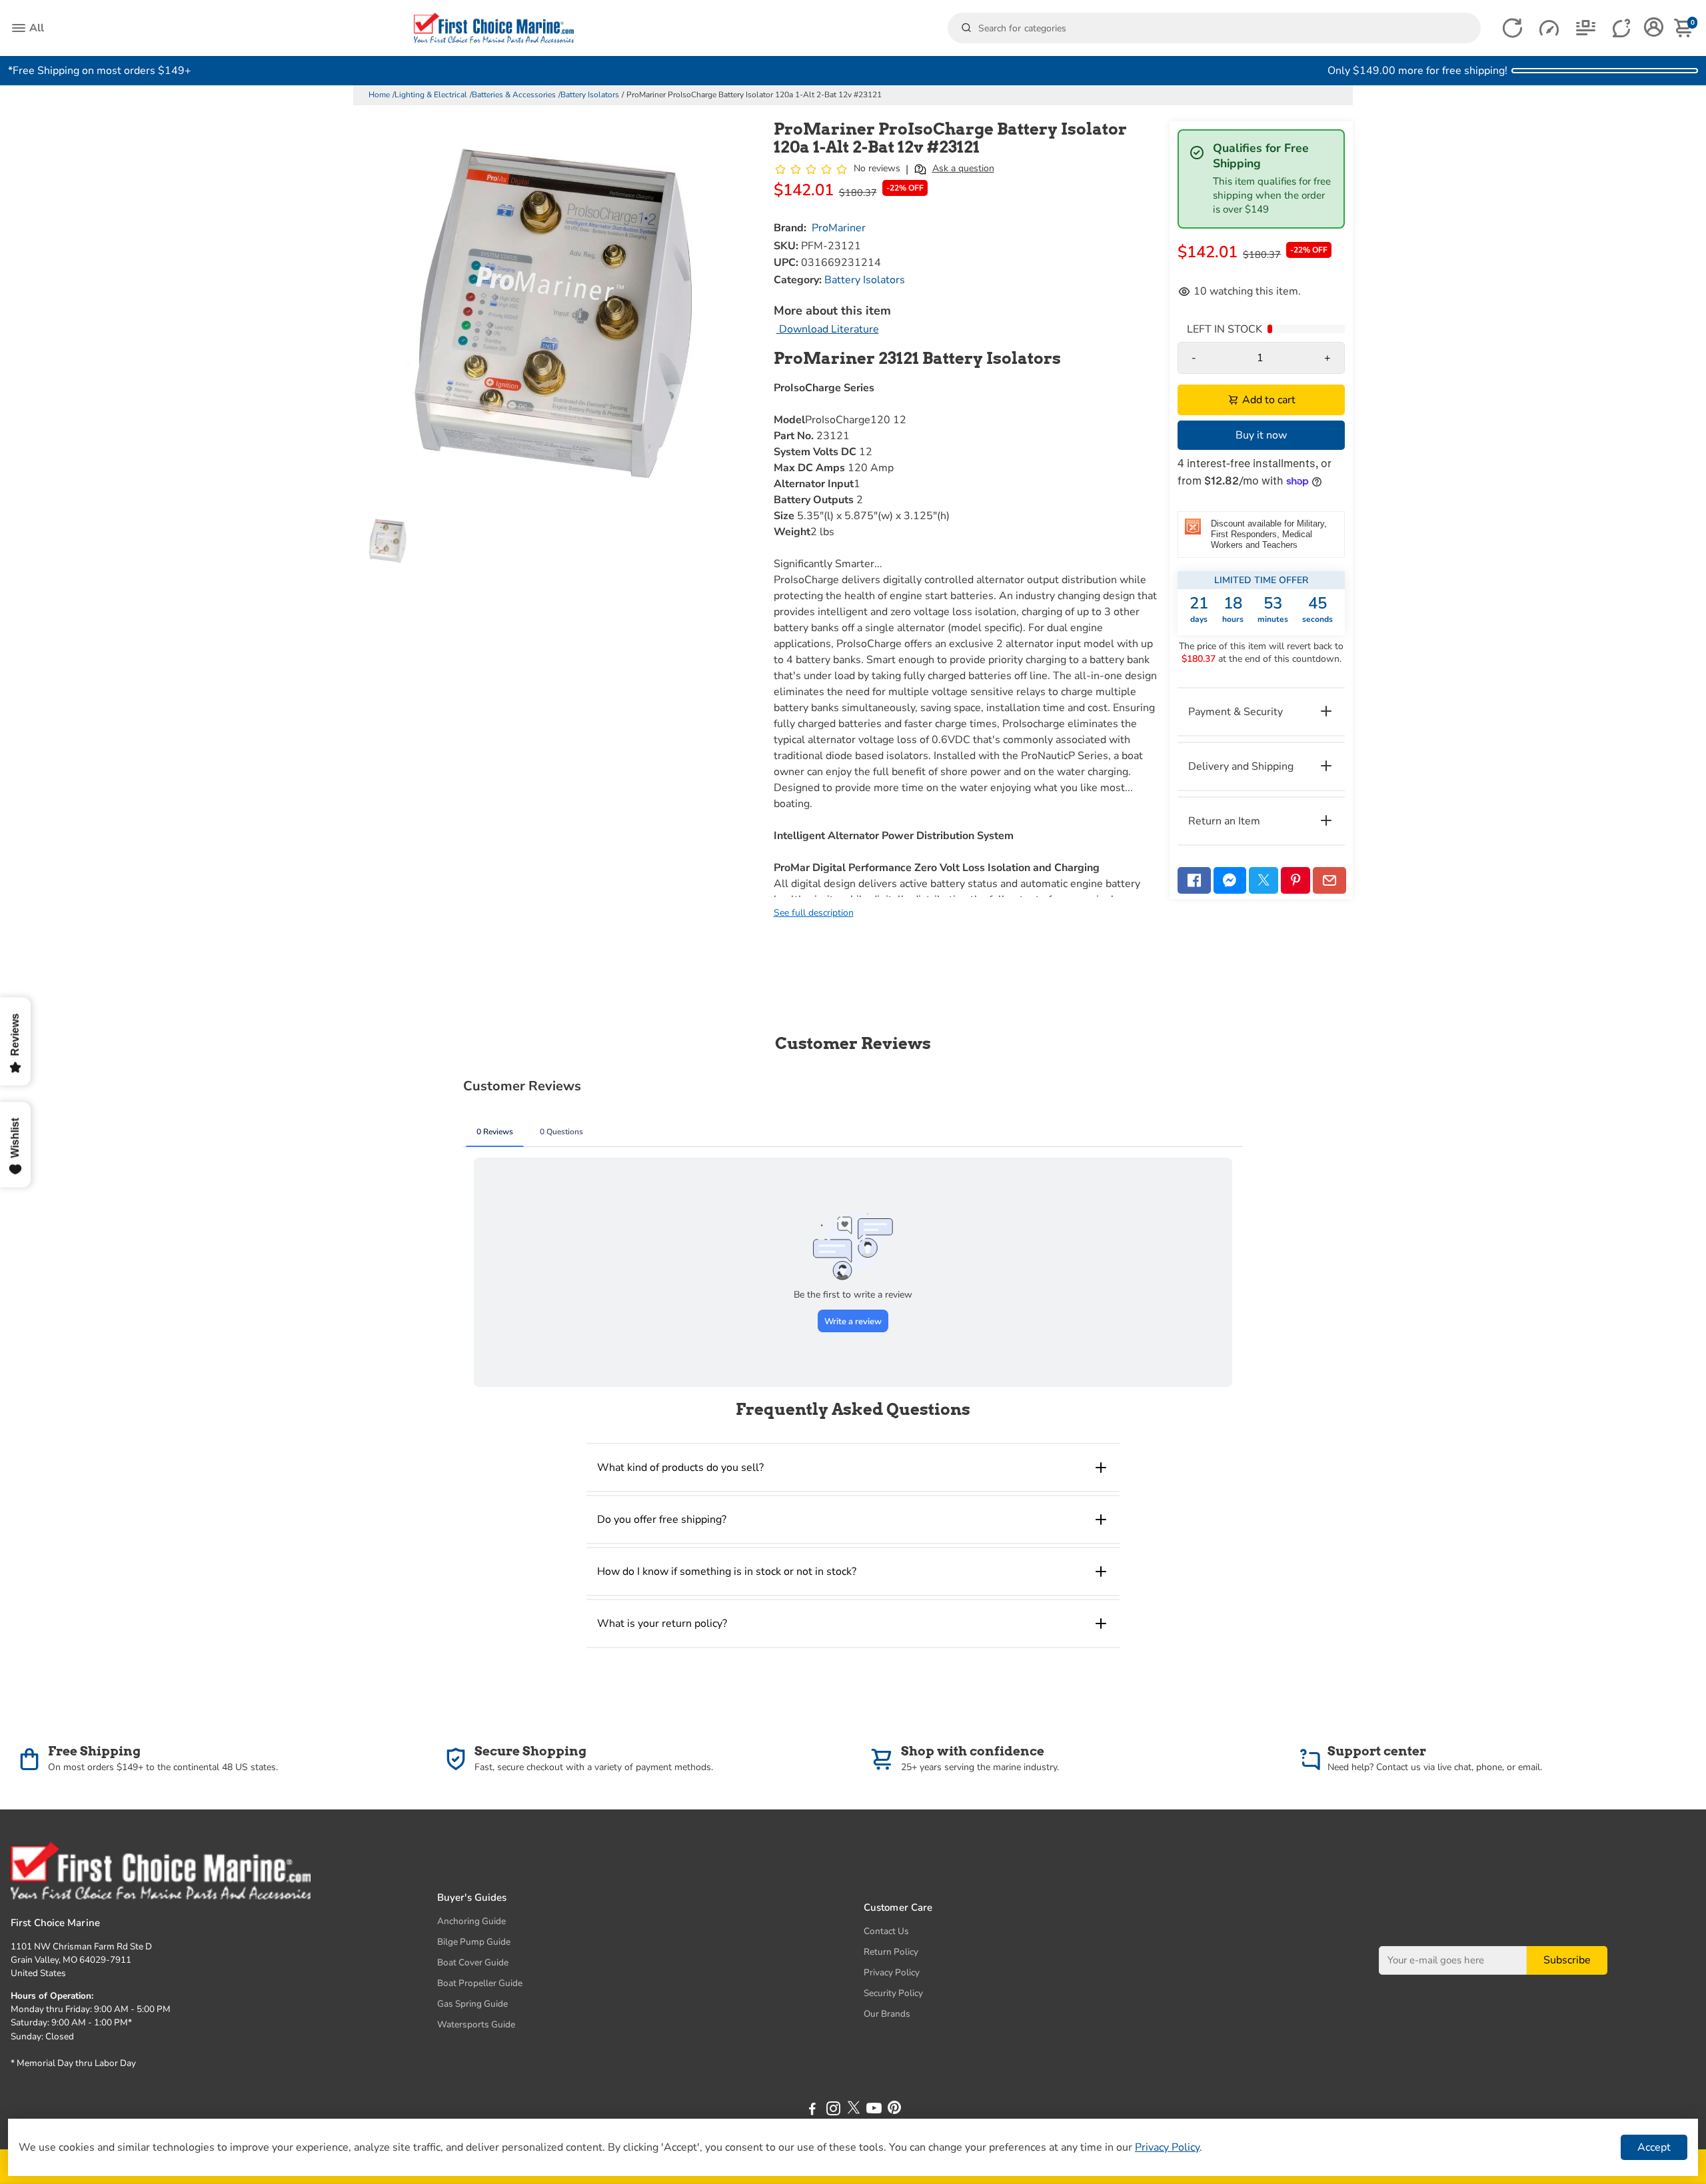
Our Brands (887, 2014)
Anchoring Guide (471, 1921)
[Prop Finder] (1512, 28)
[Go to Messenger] (1230, 880)
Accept (1654, 2147)
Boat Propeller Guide (480, 1983)
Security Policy (893, 1993)
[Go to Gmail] (1329, 880)
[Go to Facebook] (1194, 880)
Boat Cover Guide (473, 1962)
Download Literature (828, 329)
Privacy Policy (892, 1972)
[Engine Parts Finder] (1549, 28)
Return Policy (891, 1952)
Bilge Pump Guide (474, 1942)
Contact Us (886, 1931)
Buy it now (1261, 435)
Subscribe (1567, 1960)
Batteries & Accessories (514, 95)
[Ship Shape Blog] (1586, 28)
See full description (814, 913)
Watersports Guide (476, 2024)
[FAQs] (1622, 28)
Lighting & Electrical (431, 95)
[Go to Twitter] (1264, 880)
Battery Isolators (590, 95)
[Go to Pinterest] (1295, 880)
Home (379, 95)
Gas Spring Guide (472, 2004)
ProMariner (839, 228)
